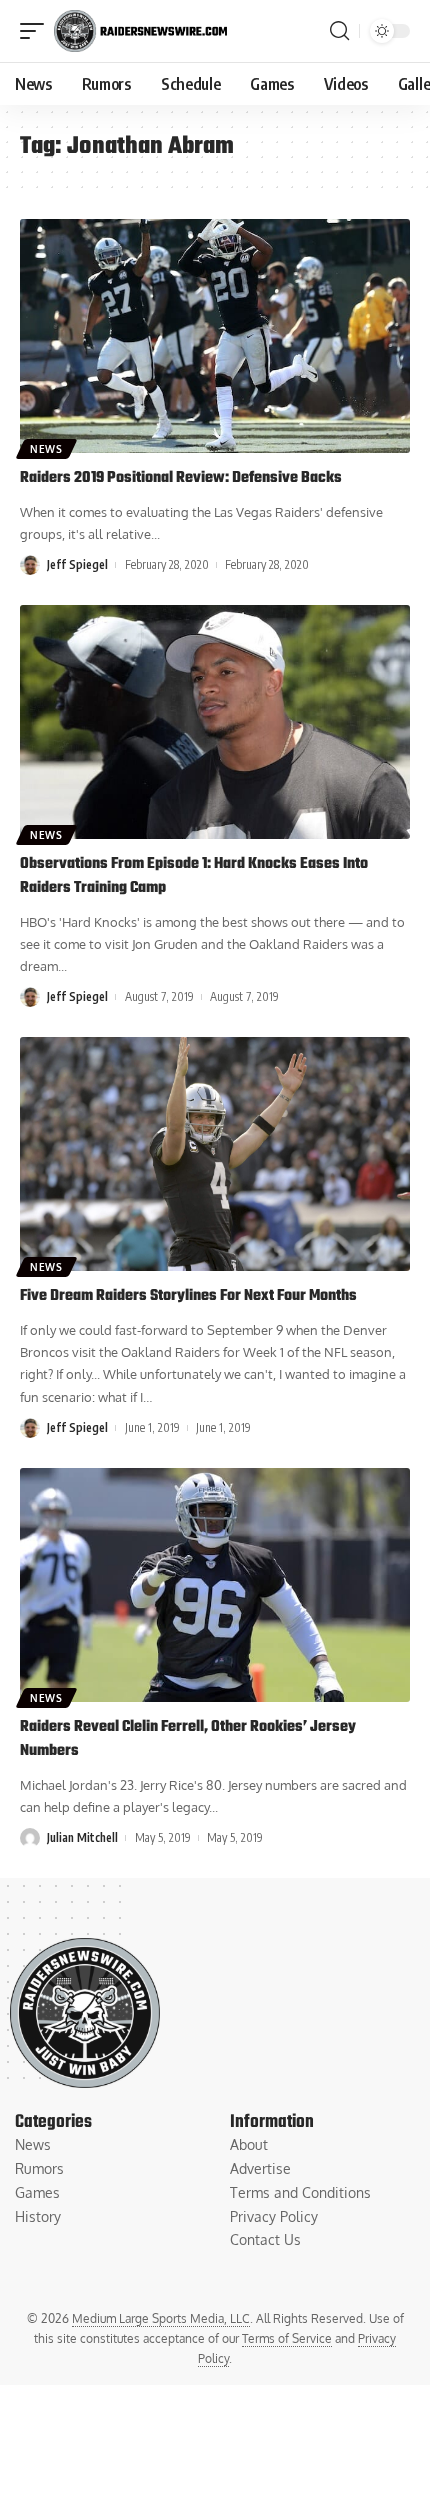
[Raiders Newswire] (140, 31)
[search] (339, 31)
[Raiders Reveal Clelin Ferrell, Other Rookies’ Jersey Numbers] (215, 1585)
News (46, 449)
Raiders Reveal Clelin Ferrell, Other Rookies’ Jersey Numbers (188, 1739)
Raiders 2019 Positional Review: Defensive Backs (181, 478)
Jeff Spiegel (77, 564)
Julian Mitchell (82, 1837)
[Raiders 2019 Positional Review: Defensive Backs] (215, 336)
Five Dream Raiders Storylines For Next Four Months (188, 1296)
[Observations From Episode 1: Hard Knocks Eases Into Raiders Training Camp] (215, 722)
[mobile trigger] (37, 31)
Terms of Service (287, 2338)
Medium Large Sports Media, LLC (161, 2318)
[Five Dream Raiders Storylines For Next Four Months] (215, 1154)
